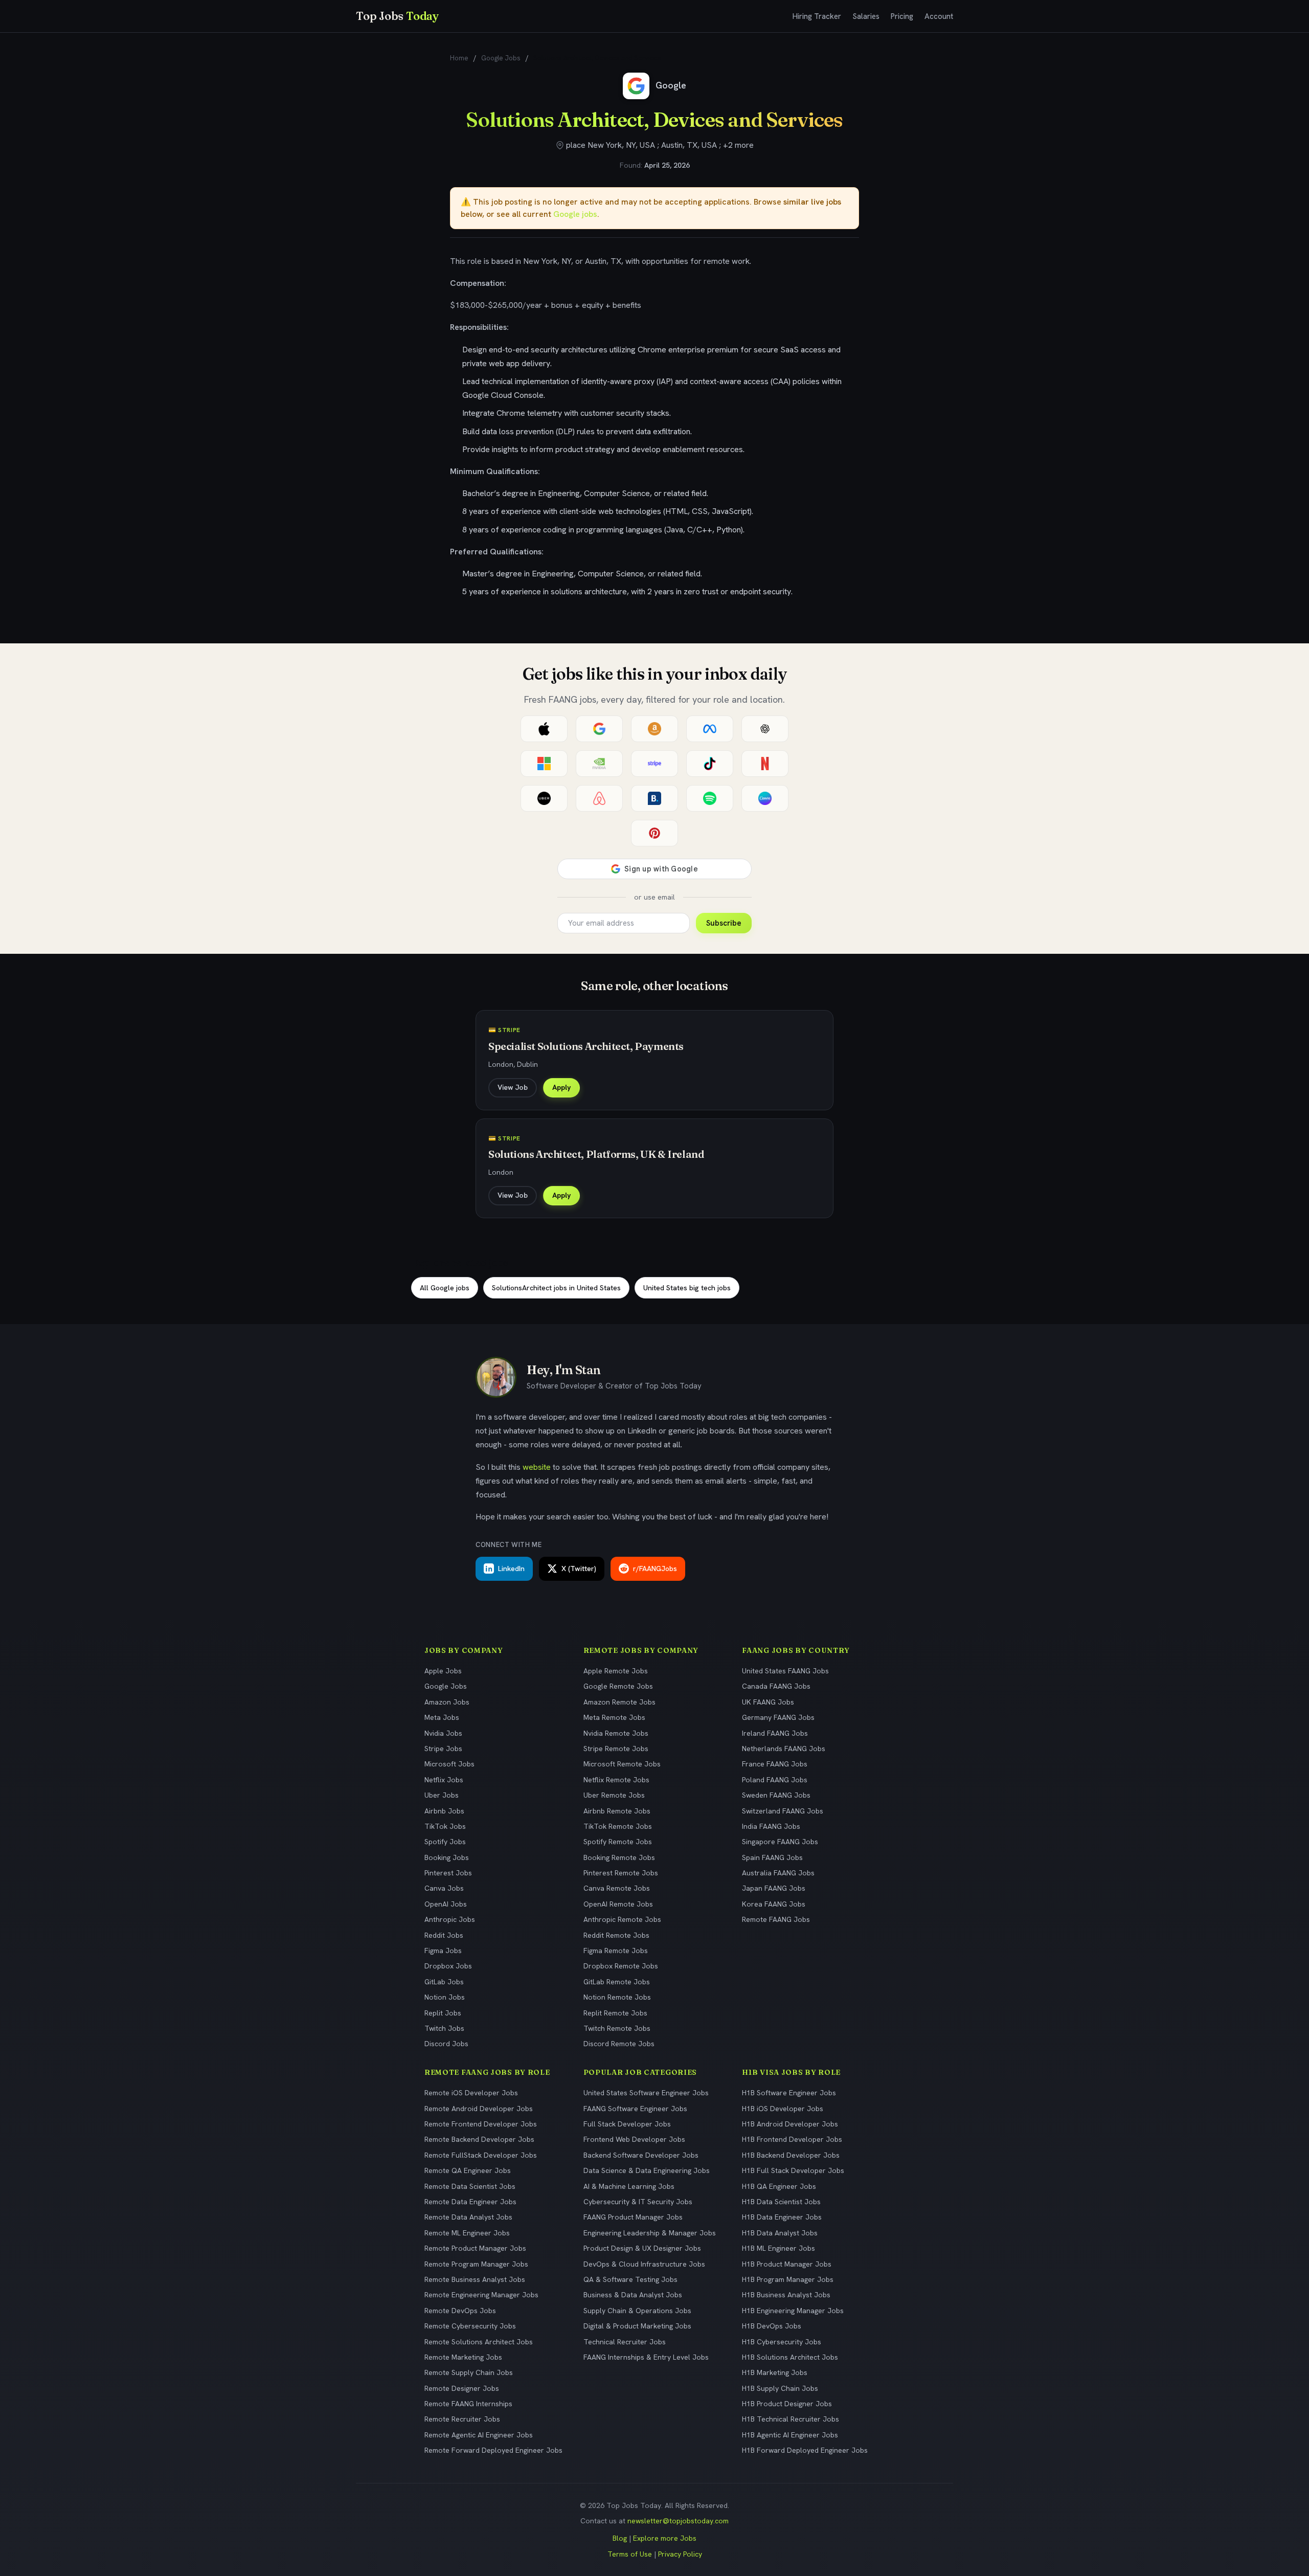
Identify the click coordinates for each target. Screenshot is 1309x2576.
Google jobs (575, 214)
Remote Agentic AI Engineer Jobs (479, 2435)
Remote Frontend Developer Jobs (481, 2124)
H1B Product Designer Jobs (787, 2404)
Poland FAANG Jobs (775, 1780)
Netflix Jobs (444, 1780)
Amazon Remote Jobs (619, 1702)
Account (939, 16)
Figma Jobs (443, 1951)
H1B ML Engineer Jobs (778, 2248)
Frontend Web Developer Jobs (634, 2139)
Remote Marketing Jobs (463, 2357)
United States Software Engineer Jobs (646, 2093)
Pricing (902, 16)
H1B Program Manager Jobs (788, 2279)
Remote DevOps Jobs (460, 2311)
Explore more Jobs (665, 2538)
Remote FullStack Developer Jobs (481, 2155)
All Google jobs (445, 1288)
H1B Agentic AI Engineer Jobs (790, 2435)
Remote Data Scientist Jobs (470, 2186)
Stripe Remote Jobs (616, 1749)
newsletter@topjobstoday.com (678, 2521)
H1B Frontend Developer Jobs (792, 2139)
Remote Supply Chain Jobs (469, 2372)
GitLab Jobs (444, 1982)
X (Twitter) (579, 1569)
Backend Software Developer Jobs (641, 2155)
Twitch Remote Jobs (617, 2028)
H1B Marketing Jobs (775, 2372)
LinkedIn (511, 1569)
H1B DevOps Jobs (772, 2326)
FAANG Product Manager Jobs (633, 2217)
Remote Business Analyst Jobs (475, 2279)
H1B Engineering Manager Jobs (793, 2311)
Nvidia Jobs (443, 1733)
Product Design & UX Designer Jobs (642, 2248)
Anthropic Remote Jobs (622, 1919)
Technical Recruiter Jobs (625, 2342)
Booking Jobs (447, 1857)
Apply (561, 1087)
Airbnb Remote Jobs (617, 1811)
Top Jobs (397, 16)
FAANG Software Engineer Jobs (635, 2109)
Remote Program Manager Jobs (476, 2264)
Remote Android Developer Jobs (479, 2109)
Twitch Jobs (444, 2028)
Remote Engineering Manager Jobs (481, 2295)
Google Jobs (501, 58)
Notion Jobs (445, 1997)
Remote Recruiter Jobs (462, 2419)
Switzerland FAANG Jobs (783, 1811)
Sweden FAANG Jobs (776, 1795)
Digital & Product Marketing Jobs (637, 2326)
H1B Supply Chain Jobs (780, 2388)
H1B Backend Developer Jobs (791, 2155)
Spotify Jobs (445, 1842)
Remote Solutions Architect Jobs (479, 2342)
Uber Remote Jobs (614, 1795)
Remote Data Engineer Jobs (470, 2202)
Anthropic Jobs (450, 1919)
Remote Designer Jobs (462, 2388)
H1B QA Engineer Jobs (779, 2186)
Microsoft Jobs (449, 1764)
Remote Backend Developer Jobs (479, 2139)
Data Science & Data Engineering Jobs (647, 2170)
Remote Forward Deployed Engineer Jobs (493, 2450)
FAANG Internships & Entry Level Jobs (646, 2357)
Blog (620, 2538)
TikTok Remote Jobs (618, 1826)
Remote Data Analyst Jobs (468, 2217)
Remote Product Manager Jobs (475, 2248)
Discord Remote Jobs (619, 2044)
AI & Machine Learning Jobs (629, 2186)
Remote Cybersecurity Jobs (470, 2326)
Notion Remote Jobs (617, 1997)
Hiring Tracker (817, 16)
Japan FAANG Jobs (774, 1888)
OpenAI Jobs (446, 1904)
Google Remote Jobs (618, 1686)
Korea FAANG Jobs (774, 1904)
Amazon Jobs (447, 1702)
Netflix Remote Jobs (616, 1780)
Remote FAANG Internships (468, 2404)
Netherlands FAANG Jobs (784, 1749)
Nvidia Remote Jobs (616, 1733)
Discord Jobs (446, 2044)
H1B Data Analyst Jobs (780, 2233)
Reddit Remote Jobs (616, 1935)
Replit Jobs (443, 2013)
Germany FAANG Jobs (778, 1717)
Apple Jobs (443, 1671)
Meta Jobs (442, 1717)
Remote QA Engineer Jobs (468, 2170)
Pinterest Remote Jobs (621, 1873)
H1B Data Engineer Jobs (782, 2217)
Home (459, 58)
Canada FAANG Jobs (776, 1686)
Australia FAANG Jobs (778, 1873)
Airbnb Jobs (444, 1811)
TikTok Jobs (445, 1826)
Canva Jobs (444, 1888)
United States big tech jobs (687, 1288)
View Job (513, 1087)
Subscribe (724, 923)
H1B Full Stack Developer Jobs (793, 2170)
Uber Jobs (442, 1795)
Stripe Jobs (443, 1749)
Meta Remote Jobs (614, 1717)
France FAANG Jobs (775, 1764)
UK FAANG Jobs (768, 1702)
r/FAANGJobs (655, 1569)
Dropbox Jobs (448, 1966)
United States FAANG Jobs (785, 1671)
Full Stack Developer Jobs (627, 2124)
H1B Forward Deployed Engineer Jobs (805, 2450)
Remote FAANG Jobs (776, 1919)
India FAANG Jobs (771, 1826)
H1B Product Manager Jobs (787, 2264)
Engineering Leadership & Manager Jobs (650, 2233)
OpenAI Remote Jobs (618, 1904)
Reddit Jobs (444, 1935)
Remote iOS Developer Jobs (471, 2093)
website (537, 1467)
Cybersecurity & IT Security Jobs (638, 2202)
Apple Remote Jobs (616, 1671)
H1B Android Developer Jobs (790, 2124)
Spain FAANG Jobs (772, 1857)
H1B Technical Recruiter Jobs (791, 2419)
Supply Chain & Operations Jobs (637, 2311)
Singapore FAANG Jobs (780, 1842)
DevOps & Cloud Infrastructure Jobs (644, 2264)
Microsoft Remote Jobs (622, 1764)
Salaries (866, 16)
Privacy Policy (680, 2554)
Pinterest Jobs (448, 1873)
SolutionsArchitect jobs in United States (556, 1288)
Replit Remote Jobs (615, 2013)
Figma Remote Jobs (616, 1951)
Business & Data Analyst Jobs (633, 2295)
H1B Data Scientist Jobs (781, 2202)
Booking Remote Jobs (619, 1857)
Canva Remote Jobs (617, 1888)
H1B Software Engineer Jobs (789, 2093)
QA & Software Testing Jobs (630, 2279)
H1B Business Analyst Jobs (786, 2295)
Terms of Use (630, 2554)
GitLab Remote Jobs (617, 1982)
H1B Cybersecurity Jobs (782, 2342)
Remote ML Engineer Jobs (467, 2233)
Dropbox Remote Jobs (621, 1966)
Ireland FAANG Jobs (775, 1733)
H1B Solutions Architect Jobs (790, 2357)
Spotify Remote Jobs (618, 1842)
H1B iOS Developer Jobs (783, 2109)
